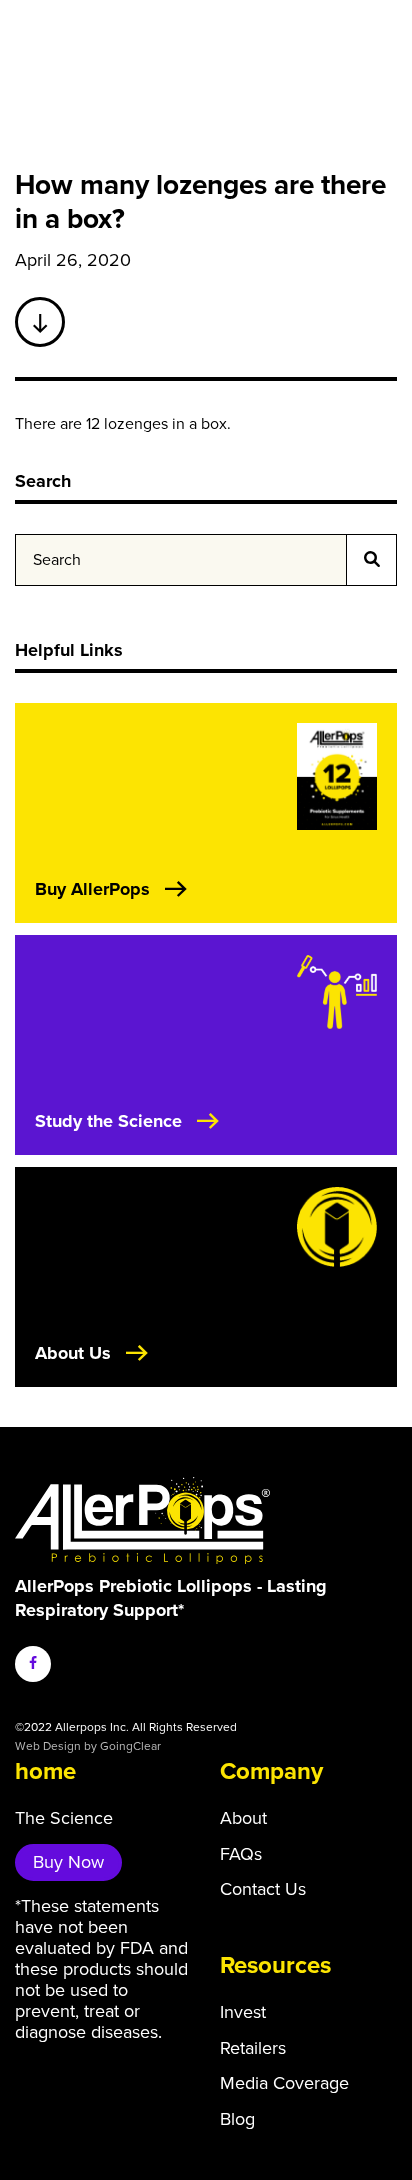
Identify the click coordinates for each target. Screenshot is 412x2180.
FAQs (241, 1854)
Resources (275, 1965)
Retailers (253, 2048)
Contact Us (263, 1889)
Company (271, 1771)
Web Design (48, 1746)
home (45, 1771)
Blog (237, 2119)
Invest (243, 2012)
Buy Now (68, 1862)
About (243, 1818)
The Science (64, 1818)
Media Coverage (284, 2083)
